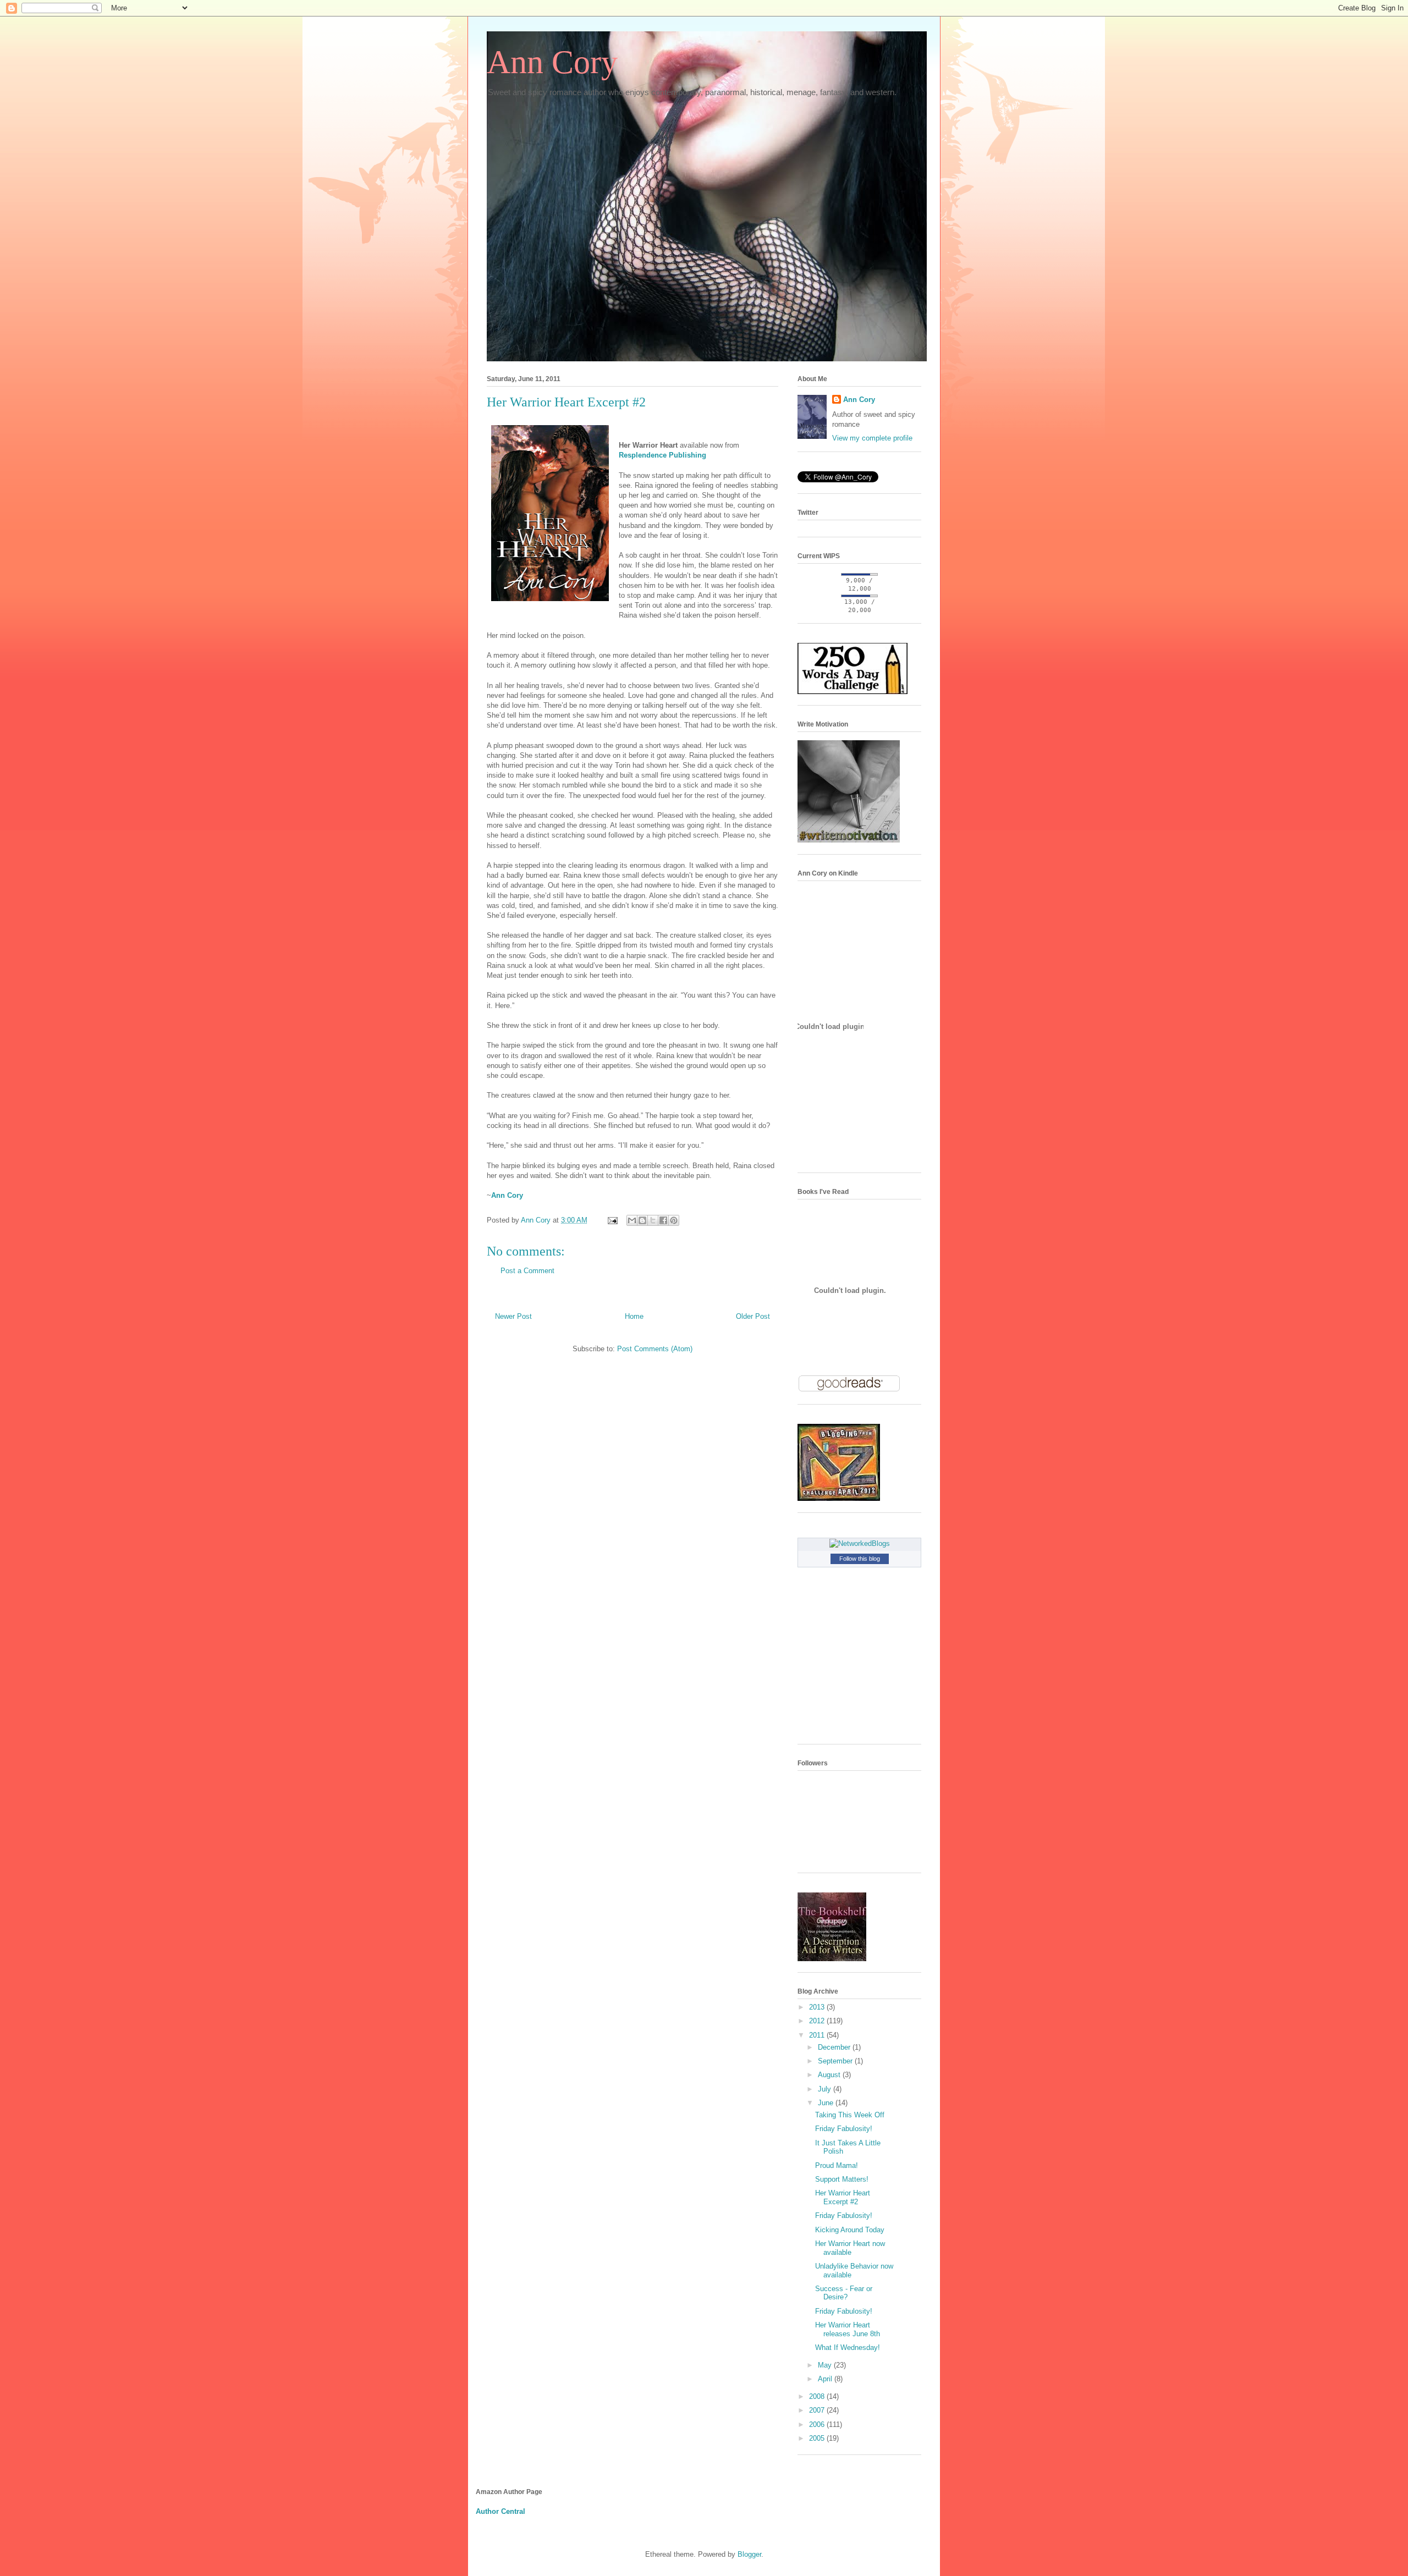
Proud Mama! (837, 2165)
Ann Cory (552, 62)
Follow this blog (860, 1559)
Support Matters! (842, 2179)
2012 (818, 2021)
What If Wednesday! (848, 2347)
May (826, 2365)
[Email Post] (612, 1220)
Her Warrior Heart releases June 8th (848, 2329)
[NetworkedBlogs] (860, 1543)
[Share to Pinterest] (674, 1220)
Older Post (753, 1316)
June (827, 2103)
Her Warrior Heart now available (850, 2248)
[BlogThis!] (642, 1220)
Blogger (749, 2554)
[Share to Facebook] (663, 1220)
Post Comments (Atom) (655, 1349)
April (826, 2379)
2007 (818, 2410)
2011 (818, 2035)
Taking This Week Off (850, 2115)
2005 (818, 2438)
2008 (818, 2396)
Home (634, 1316)
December (835, 2047)
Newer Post (513, 1316)
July (826, 2089)
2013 (818, 2007)
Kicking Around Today (850, 2230)
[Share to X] (653, 1220)
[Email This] (632, 1220)
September (836, 2061)
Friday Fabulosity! (844, 2129)
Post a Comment (527, 1271)
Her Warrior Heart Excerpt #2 (843, 2197)
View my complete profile (872, 438)
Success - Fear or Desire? (844, 2293)
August (830, 2075)
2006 (818, 2424)
